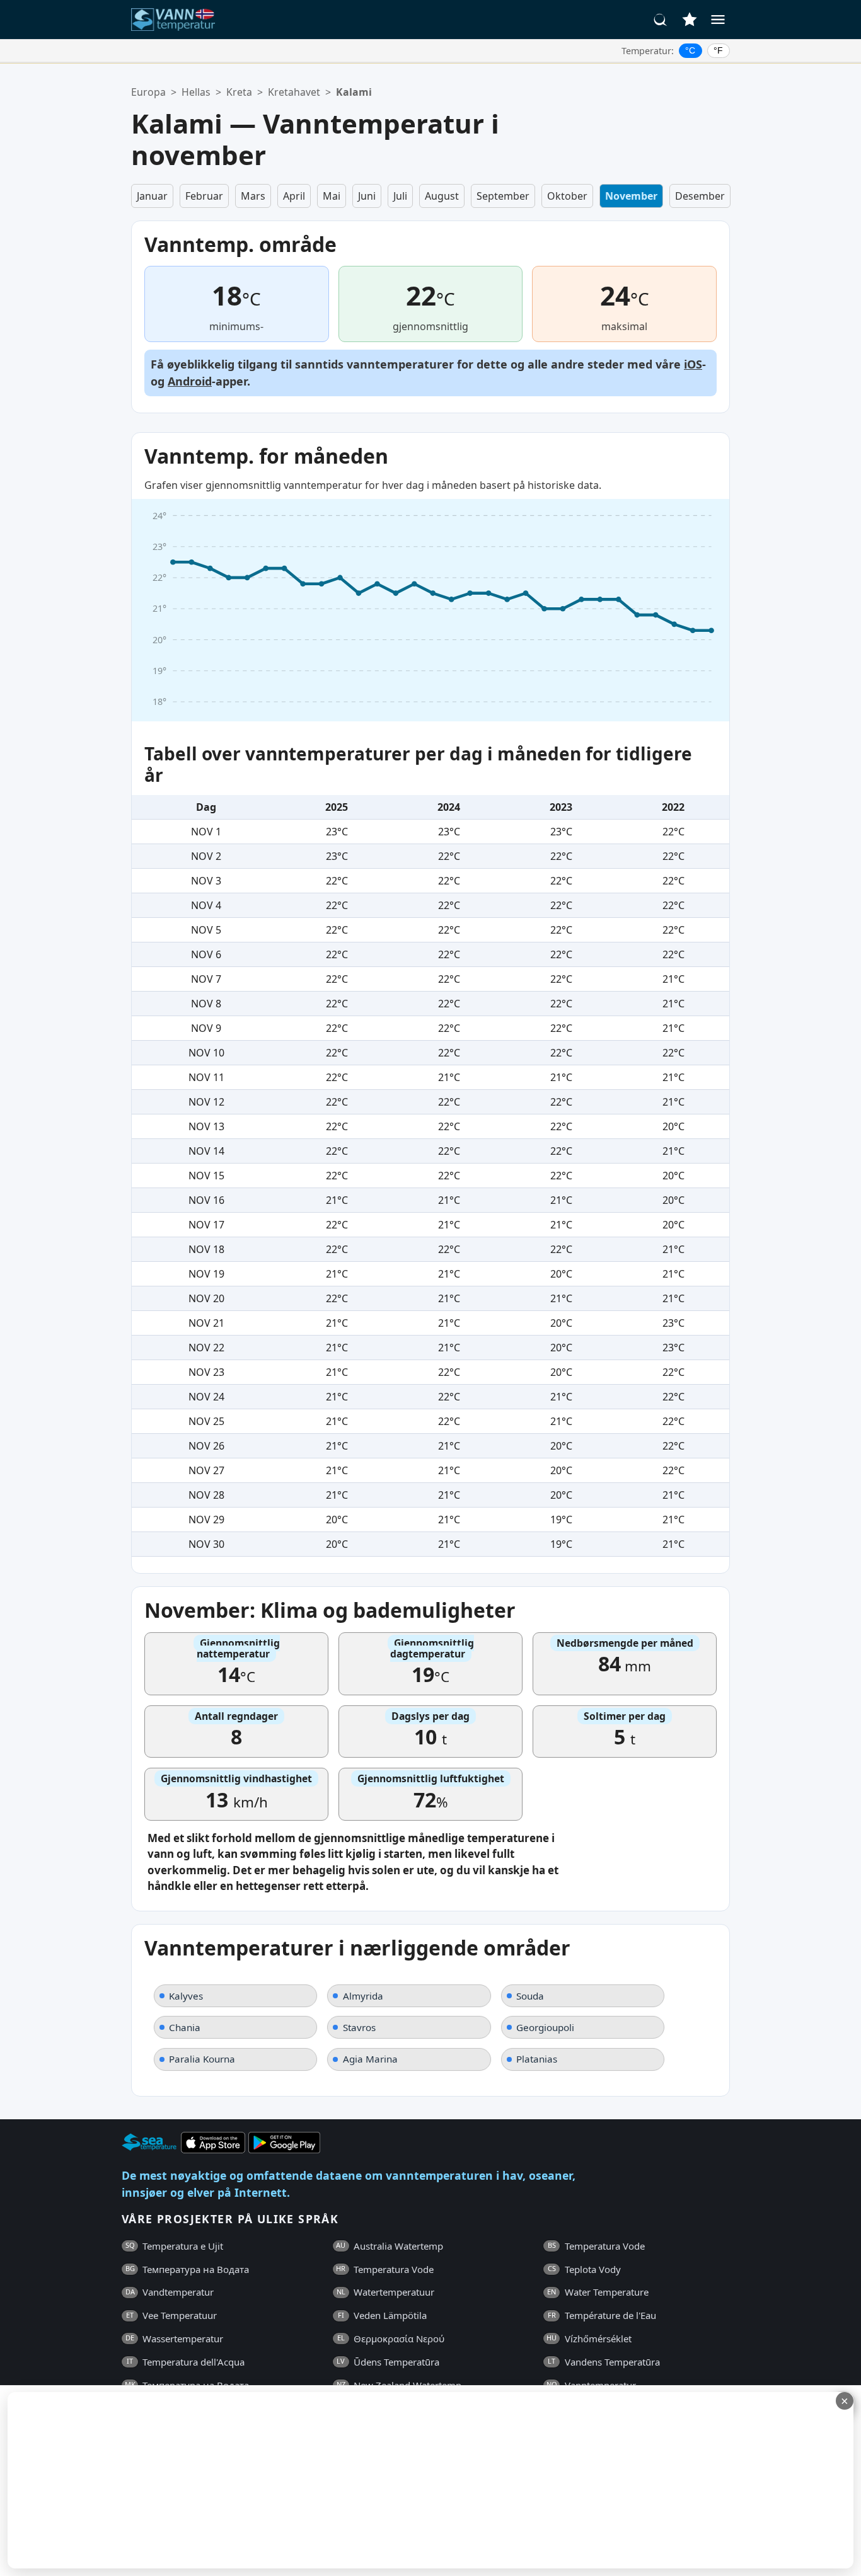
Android (190, 381)
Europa (148, 92)
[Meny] (718, 20)
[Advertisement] (307, 2480)
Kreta (239, 92)
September (503, 196)
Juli (400, 196)
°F (718, 50)
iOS (693, 364)
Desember (700, 196)
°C (690, 50)
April (294, 196)
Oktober (567, 196)
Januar (152, 196)
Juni (367, 196)
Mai (332, 196)
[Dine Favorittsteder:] (690, 20)
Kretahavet (294, 92)
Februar (204, 196)
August (442, 196)
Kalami (354, 92)
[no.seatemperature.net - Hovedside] (180, 20)
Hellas (196, 92)
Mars (253, 196)
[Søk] (661, 20)
